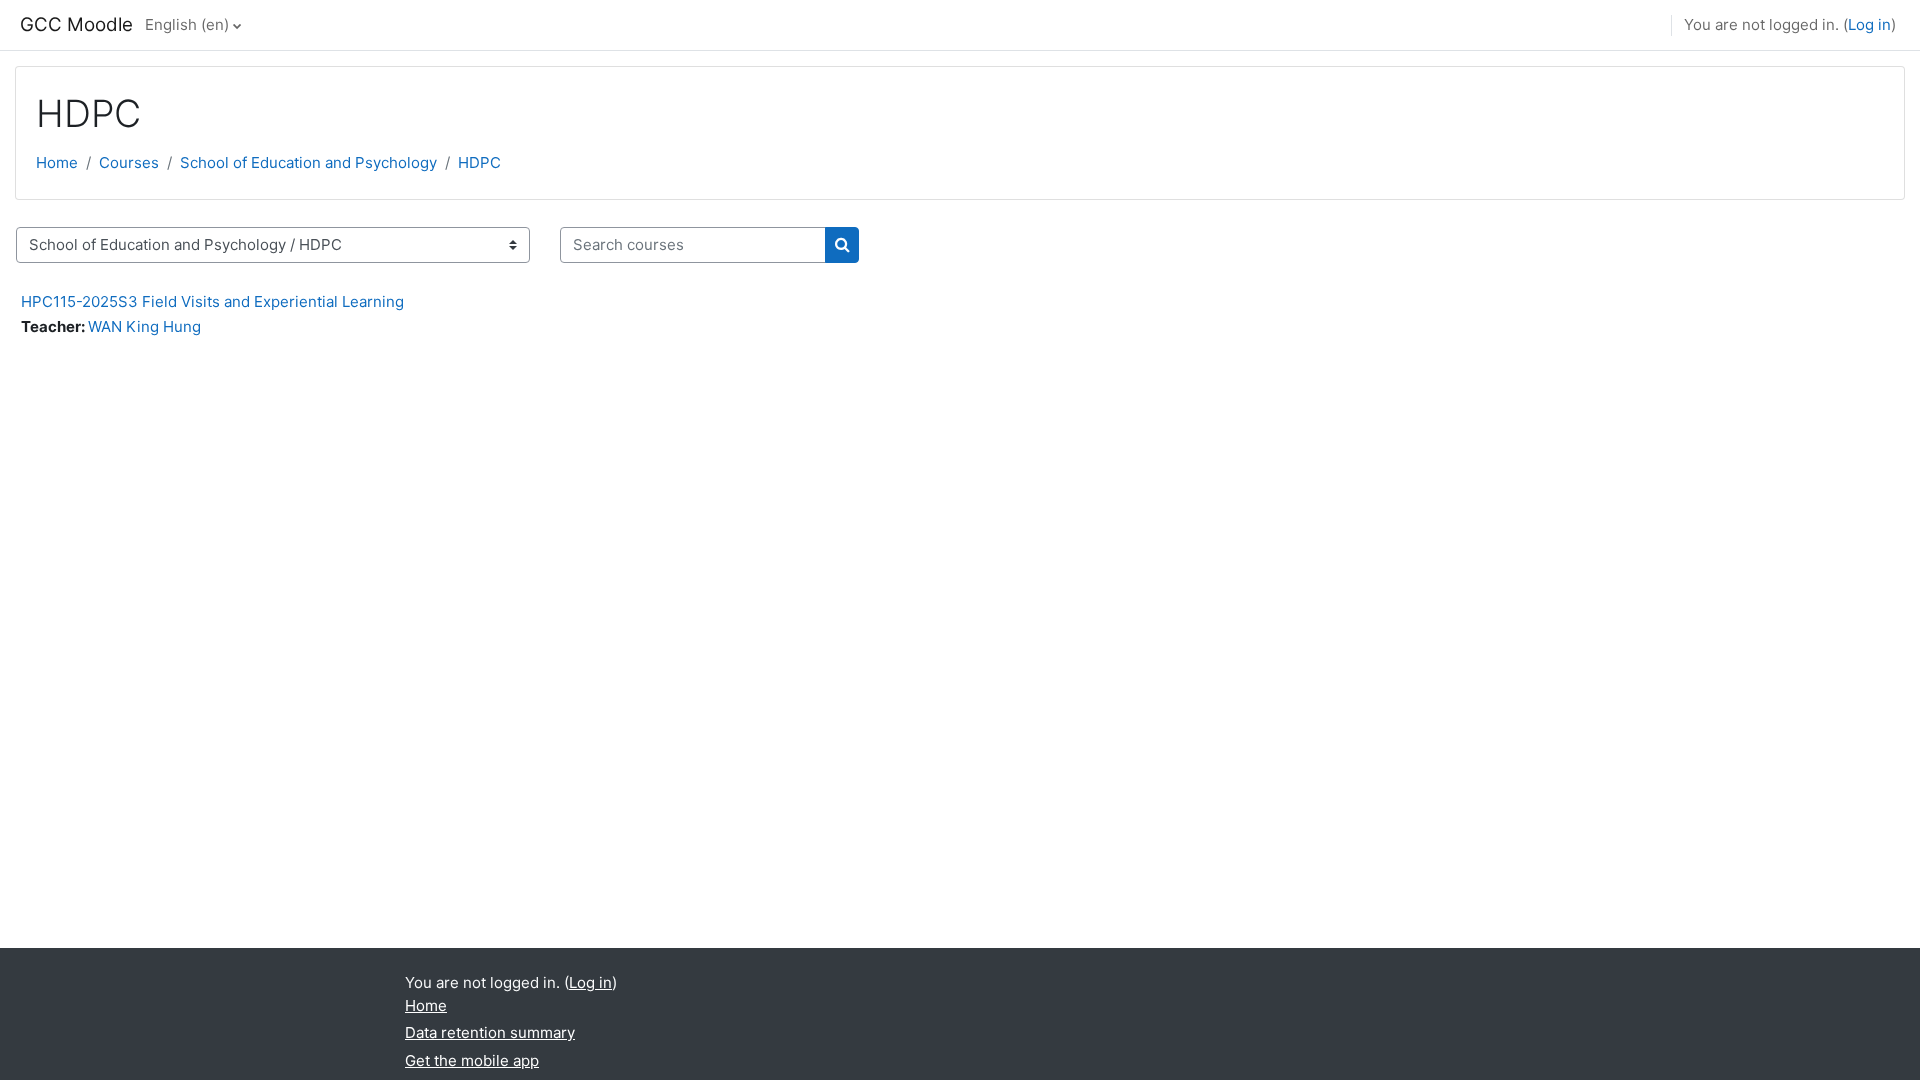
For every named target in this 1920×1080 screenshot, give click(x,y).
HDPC (479, 162)
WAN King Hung (144, 326)
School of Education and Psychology (308, 162)
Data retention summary (490, 1032)
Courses (129, 162)
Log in (1869, 24)
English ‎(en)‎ (187, 24)
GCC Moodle (76, 24)
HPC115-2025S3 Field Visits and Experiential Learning (212, 301)
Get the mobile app (472, 1060)
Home (57, 162)
